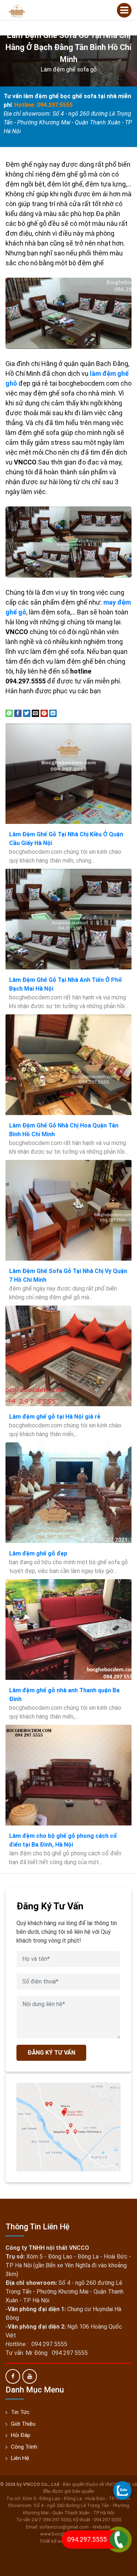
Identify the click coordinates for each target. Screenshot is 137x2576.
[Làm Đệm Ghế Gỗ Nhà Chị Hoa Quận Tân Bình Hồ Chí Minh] (68, 1065)
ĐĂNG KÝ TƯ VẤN (51, 2053)
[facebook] (13, 2376)
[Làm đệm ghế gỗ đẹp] (68, 1493)
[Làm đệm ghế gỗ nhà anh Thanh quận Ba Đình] (68, 1630)
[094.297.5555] (122, 2490)
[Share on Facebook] (18, 713)
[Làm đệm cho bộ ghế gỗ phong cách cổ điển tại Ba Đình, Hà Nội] (68, 1775)
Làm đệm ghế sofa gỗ (69, 70)
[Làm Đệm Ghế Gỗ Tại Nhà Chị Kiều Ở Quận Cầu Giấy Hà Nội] (68, 774)
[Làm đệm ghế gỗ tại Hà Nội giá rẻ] (68, 1356)
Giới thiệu (23, 2424)
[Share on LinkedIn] (53, 713)
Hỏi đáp (21, 2435)
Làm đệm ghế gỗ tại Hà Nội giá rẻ (55, 1417)
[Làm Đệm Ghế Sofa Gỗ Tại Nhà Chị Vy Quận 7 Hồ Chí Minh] (68, 1210)
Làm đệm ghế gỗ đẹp (38, 1553)
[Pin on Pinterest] (44, 713)
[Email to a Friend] (35, 713)
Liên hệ (20, 2458)
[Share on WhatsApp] (9, 713)
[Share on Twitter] (27, 713)
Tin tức (20, 2412)
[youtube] (30, 2376)
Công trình (24, 2447)
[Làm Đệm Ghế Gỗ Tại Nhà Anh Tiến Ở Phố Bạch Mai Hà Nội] (68, 919)
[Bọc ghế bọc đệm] (17, 10)
